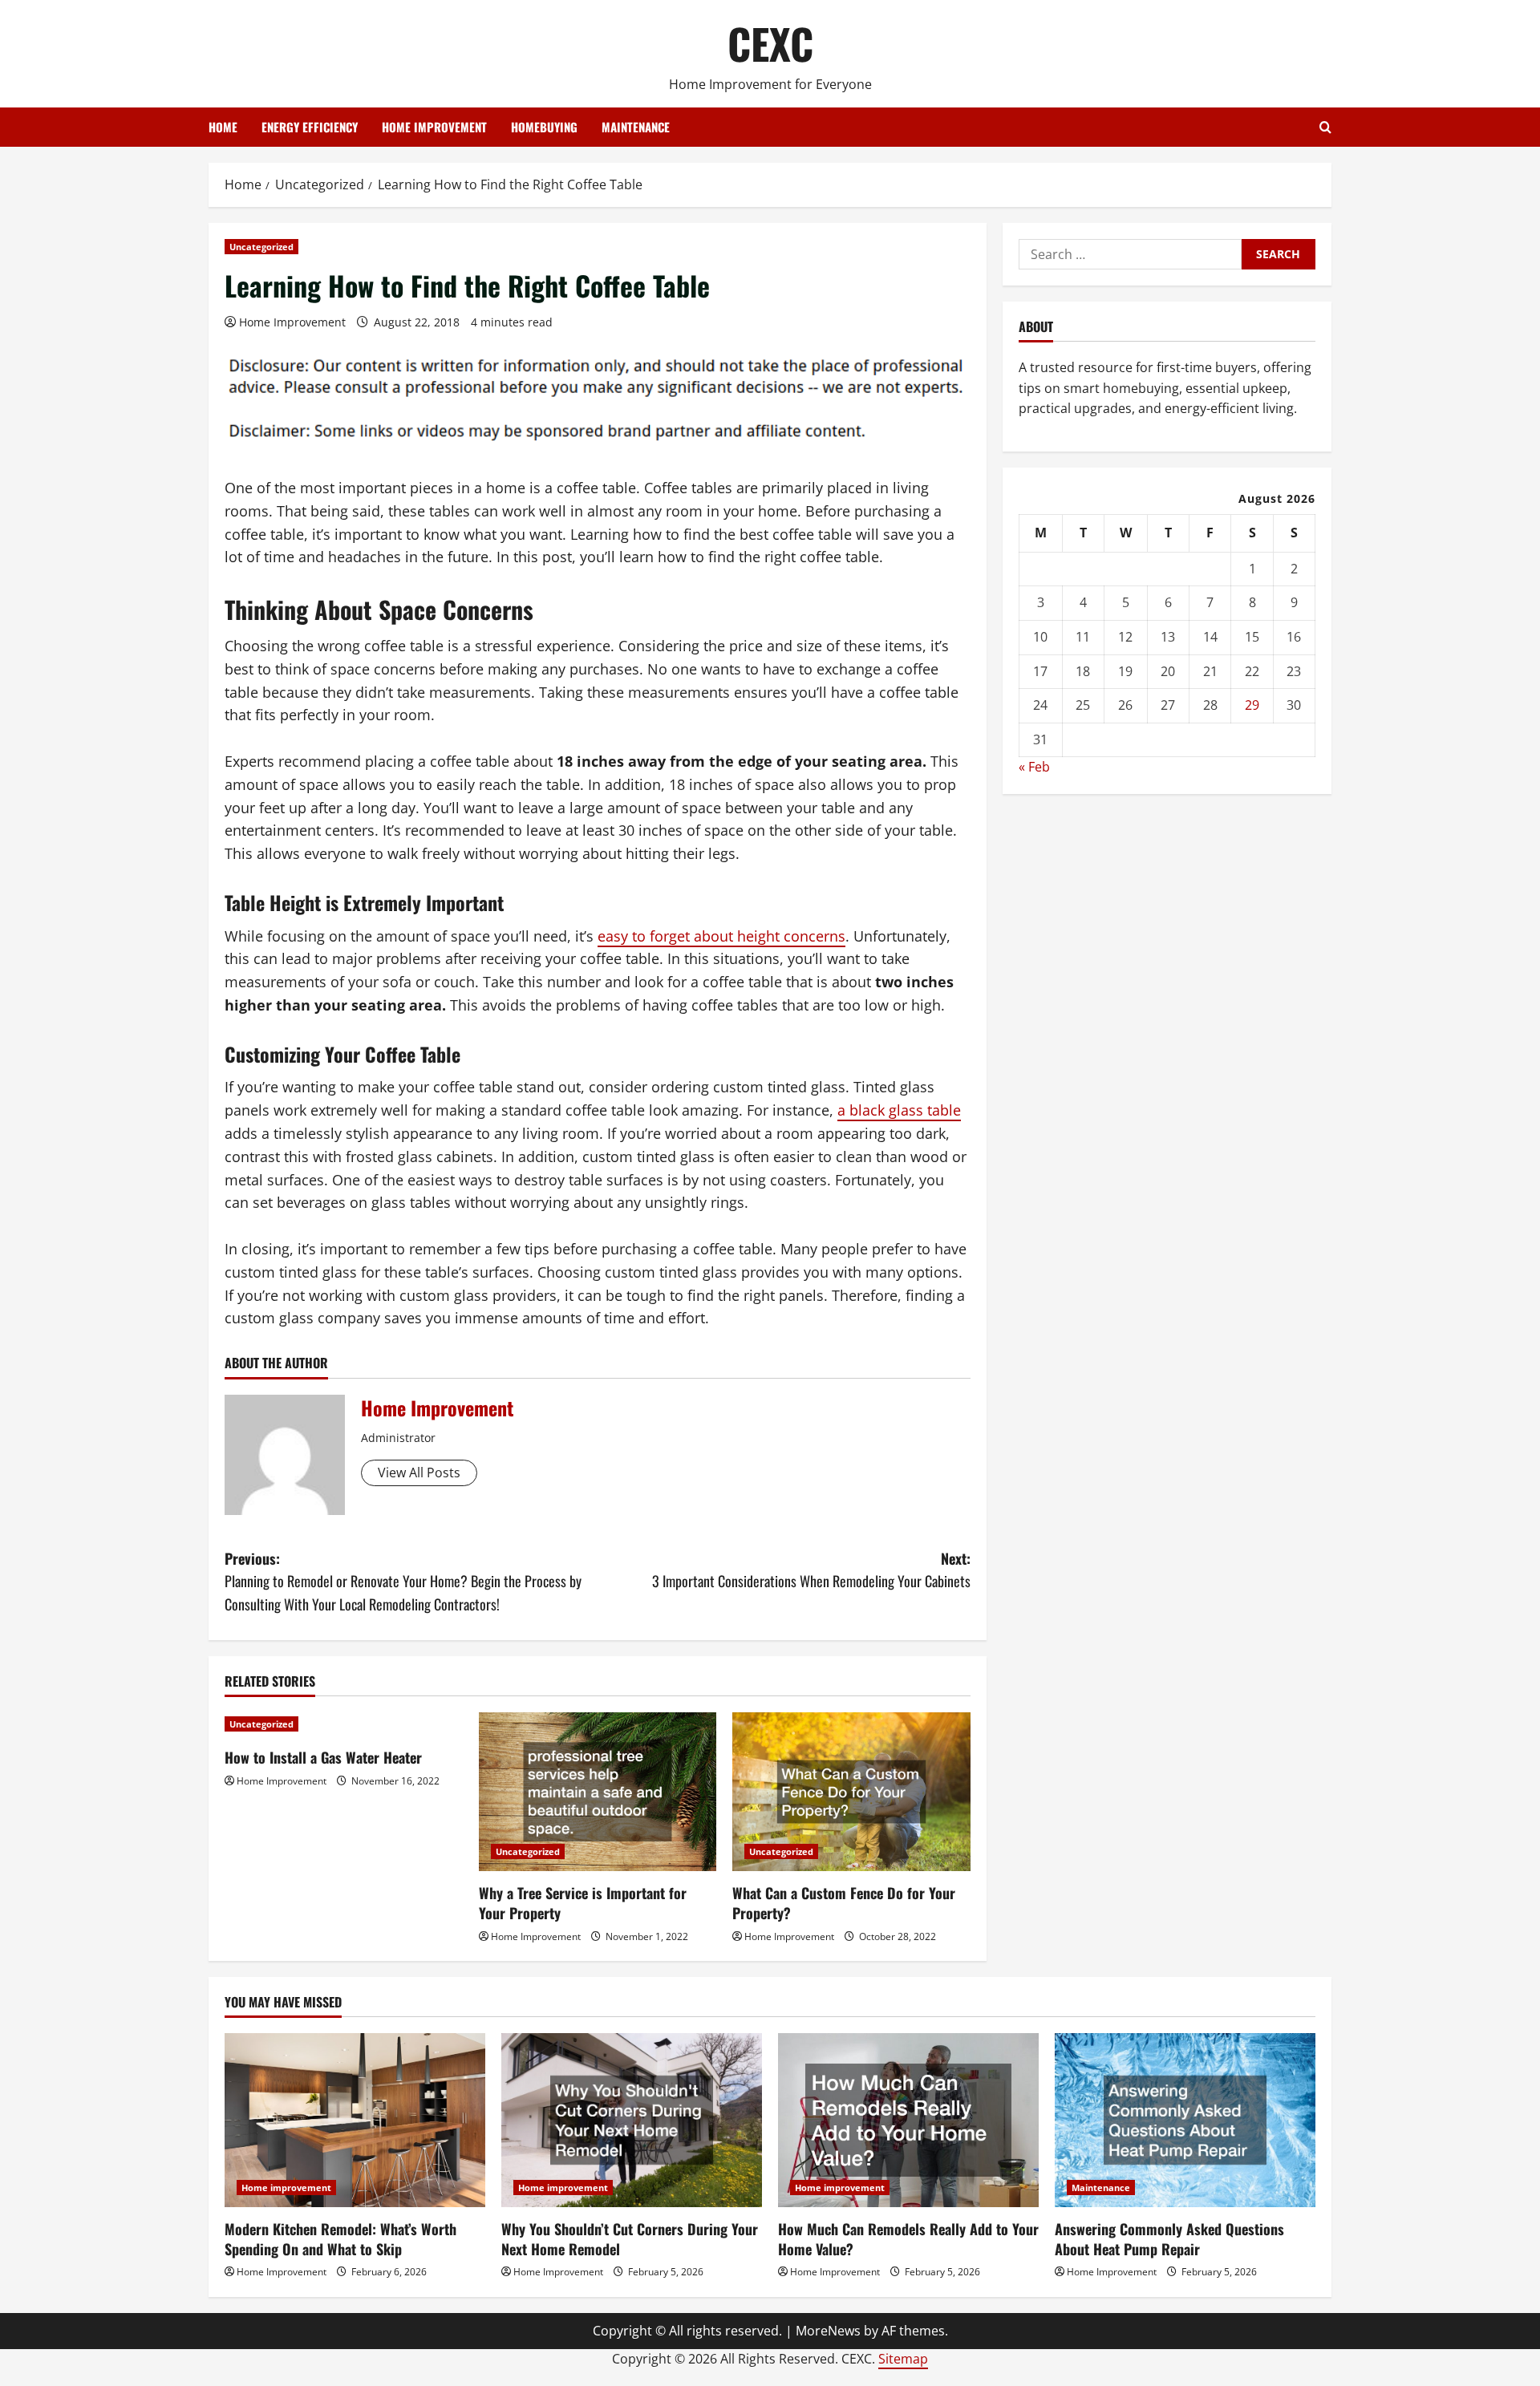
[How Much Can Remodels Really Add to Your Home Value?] (908, 2120)
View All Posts (419, 1473)
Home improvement (434, 127)
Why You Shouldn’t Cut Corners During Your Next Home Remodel (630, 2239)
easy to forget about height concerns (721, 936)
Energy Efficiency (310, 127)
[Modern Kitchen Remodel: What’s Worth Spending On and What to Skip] (355, 2120)
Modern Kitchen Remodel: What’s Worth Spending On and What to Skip (340, 2239)
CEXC (770, 43)
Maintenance (636, 127)
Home (223, 127)
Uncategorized (261, 247)
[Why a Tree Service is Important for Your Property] (598, 1792)
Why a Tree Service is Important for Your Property (583, 1903)
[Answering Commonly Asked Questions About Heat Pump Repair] (1185, 2120)
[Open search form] (1325, 127)
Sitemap (903, 2359)
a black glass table (899, 1110)
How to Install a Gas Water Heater (323, 1757)
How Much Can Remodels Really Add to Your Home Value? (908, 2239)
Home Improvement (292, 322)
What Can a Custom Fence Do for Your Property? (844, 1903)
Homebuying (544, 127)
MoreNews (828, 2331)
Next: (811, 1570)
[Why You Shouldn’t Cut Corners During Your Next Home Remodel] (632, 2120)
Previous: (403, 1582)
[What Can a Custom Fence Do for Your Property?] (851, 1792)
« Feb (1034, 768)
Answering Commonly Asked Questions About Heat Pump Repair (1169, 2239)
